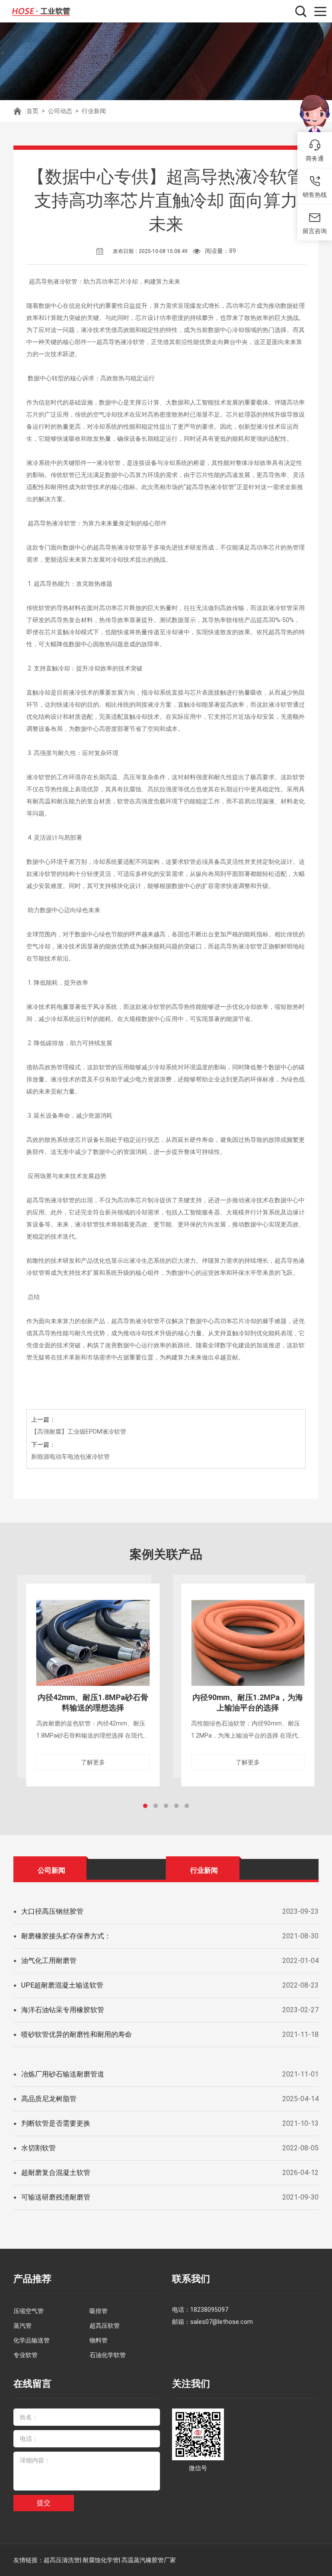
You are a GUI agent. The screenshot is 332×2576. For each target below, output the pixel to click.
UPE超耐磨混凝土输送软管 (62, 1985)
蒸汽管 (22, 2326)
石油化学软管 (108, 2355)
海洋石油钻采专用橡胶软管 (63, 2010)
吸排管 (99, 2311)
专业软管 (26, 2355)
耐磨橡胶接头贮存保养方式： (66, 1936)
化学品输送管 (32, 2340)
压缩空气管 (29, 2311)
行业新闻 (94, 111)
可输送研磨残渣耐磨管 (56, 2197)
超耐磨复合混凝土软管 (56, 2173)
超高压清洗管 (62, 2560)
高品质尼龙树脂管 (49, 2099)
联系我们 (191, 2279)
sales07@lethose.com (222, 2322)
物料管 (99, 2340)
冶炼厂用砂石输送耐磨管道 (63, 2074)
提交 (44, 2503)
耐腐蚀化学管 (101, 2560)
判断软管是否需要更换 (56, 2123)
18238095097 (209, 2310)
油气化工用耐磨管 (49, 1961)
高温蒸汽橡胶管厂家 (149, 2560)
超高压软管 (105, 2326)
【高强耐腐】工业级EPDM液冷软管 (79, 1432)
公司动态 (60, 111)
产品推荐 (32, 2279)
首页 (32, 111)
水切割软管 (38, 2148)
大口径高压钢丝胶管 (52, 1911)
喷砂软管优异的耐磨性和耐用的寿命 (77, 2034)
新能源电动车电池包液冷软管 (70, 1457)
